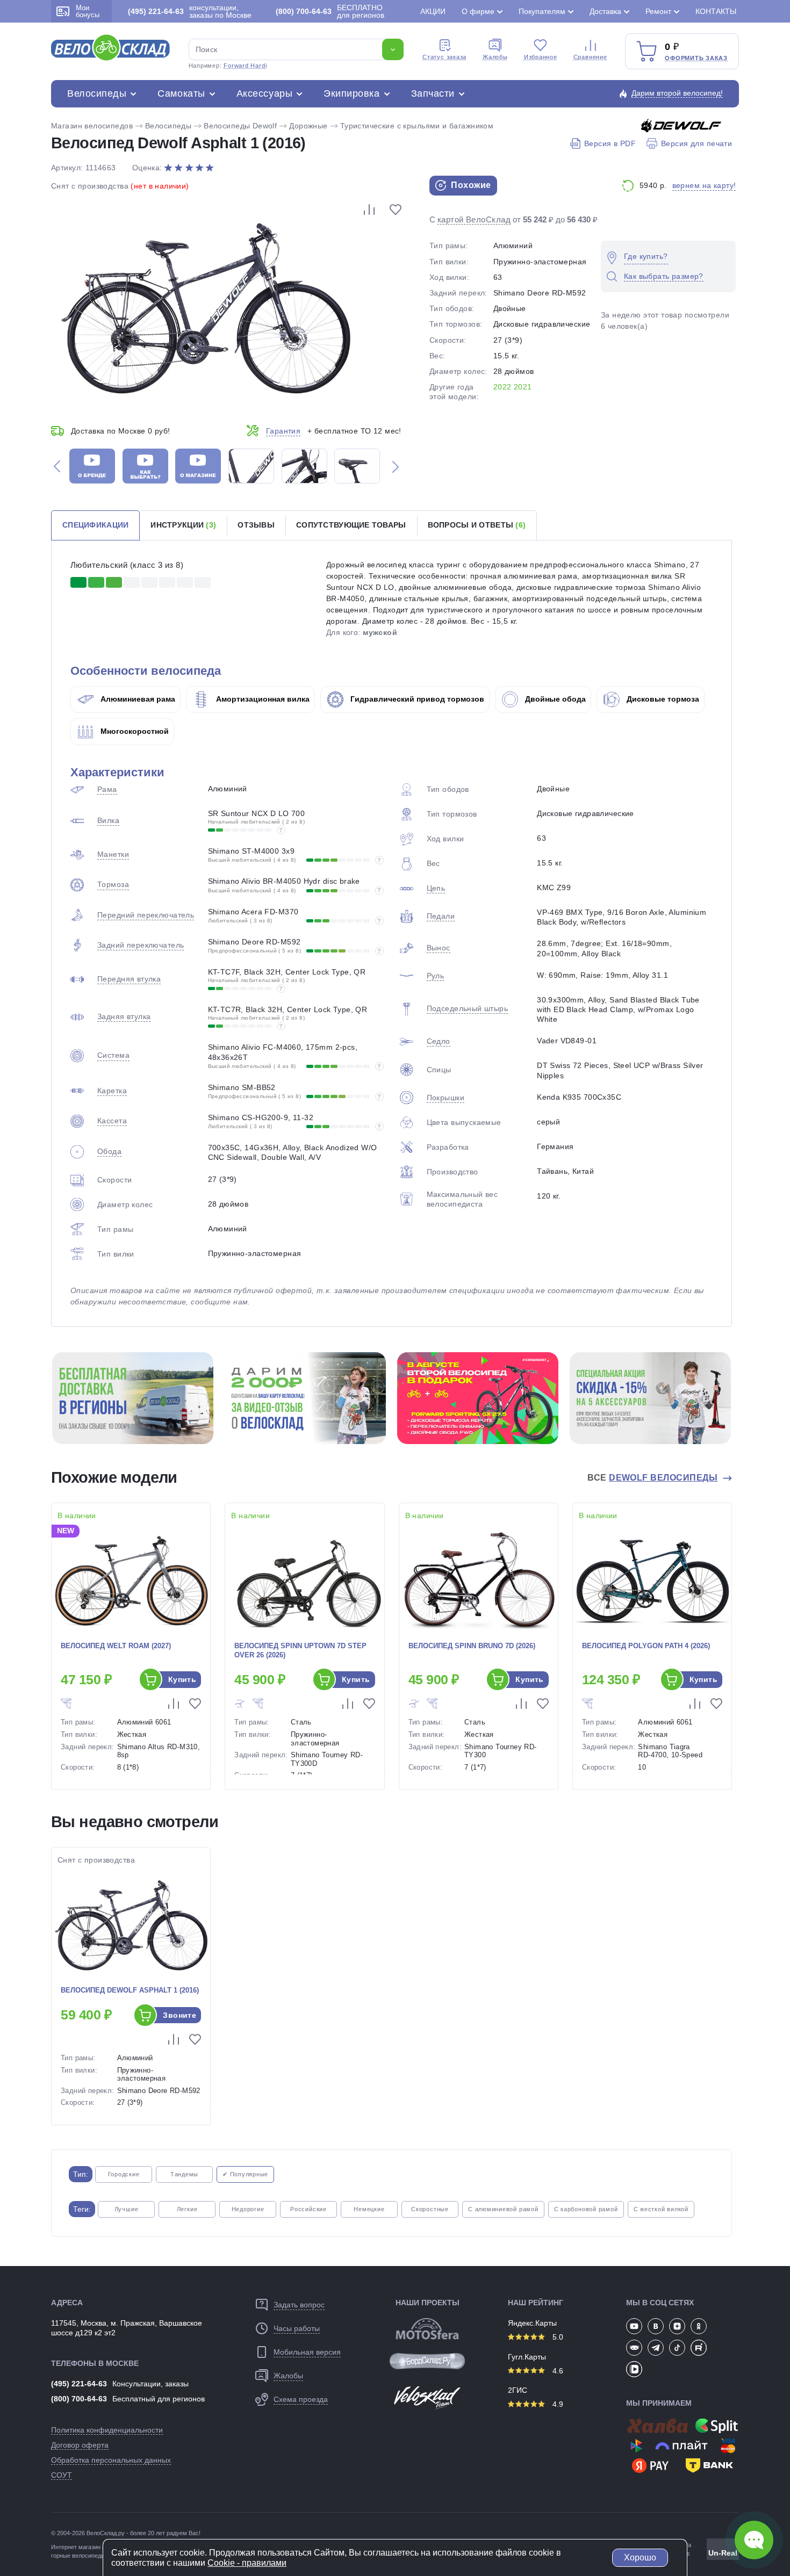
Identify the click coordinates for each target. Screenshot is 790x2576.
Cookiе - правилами (247, 2563)
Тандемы (184, 2174)
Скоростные (430, 2209)
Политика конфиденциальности (107, 2430)
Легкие (187, 2209)
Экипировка (351, 93)
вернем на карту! (704, 185)
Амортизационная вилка (262, 699)
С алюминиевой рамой (503, 2209)
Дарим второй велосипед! (677, 93)
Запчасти (433, 93)
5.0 (557, 2337)
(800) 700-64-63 (79, 2399)
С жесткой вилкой (661, 2209)
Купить (182, 1679)
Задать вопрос (299, 2305)
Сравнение (590, 57)
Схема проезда (301, 2399)
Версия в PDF (610, 143)
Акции (433, 11)
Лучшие (127, 2209)
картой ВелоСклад (474, 219)
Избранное (541, 57)
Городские (124, 2174)
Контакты (716, 11)
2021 (523, 387)
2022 (502, 387)
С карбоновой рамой (586, 2209)
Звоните (179, 2015)
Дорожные (308, 126)
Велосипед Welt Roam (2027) (116, 1646)
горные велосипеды (78, 2556)
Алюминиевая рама (137, 699)
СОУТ (62, 2475)
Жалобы (495, 57)
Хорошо (640, 2557)
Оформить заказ (696, 58)
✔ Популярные (245, 2174)
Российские (308, 2209)
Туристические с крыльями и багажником (417, 126)
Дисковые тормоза (662, 699)
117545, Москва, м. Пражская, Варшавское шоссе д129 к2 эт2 (127, 2328)
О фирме (478, 11)
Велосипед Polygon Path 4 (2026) (646, 1646)
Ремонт (658, 11)
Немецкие (369, 2209)
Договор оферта (80, 2445)
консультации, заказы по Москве (190, 11)
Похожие (470, 185)
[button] (57, 466)
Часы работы (297, 2328)
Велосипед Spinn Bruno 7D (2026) (472, 1646)
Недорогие (248, 2209)
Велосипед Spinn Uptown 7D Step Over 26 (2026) (300, 1650)
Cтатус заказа (444, 57)
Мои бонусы (88, 11)
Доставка (605, 11)
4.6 (557, 2371)
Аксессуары (264, 93)
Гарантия (283, 431)
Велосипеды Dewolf (240, 126)
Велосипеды (97, 93)
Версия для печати (696, 143)
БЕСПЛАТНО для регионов (330, 11)
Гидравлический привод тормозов (416, 699)
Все (652, 1478)
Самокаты (181, 93)
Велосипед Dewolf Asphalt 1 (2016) (130, 1990)
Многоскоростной (134, 731)
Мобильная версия (307, 2352)
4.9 (557, 2404)
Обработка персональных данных (111, 2460)
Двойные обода (554, 699)
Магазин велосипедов (92, 126)
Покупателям (542, 11)
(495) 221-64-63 (79, 2384)
